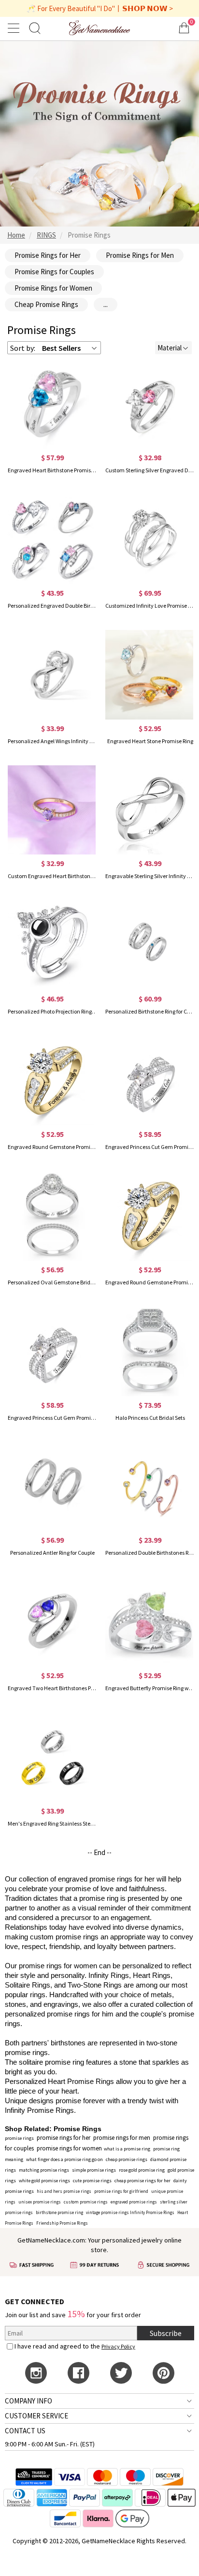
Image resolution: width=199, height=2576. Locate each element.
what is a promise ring (127, 2149)
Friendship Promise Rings (62, 2223)
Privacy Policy (118, 2346)
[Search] (35, 28)
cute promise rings (92, 2181)
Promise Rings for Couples (54, 272)
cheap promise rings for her (142, 2181)
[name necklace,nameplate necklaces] (100, 28)
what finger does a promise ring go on (64, 2159)
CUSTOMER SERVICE (36, 2416)
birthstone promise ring (59, 2212)
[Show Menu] (15, 28)
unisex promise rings (40, 2202)
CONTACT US (25, 2431)
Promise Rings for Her (48, 255)
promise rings (19, 2138)
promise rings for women (69, 2148)
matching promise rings (44, 2170)
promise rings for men (122, 2138)
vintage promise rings (107, 2212)
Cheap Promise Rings (46, 304)
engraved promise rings (134, 2202)
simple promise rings (94, 2170)
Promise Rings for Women (53, 288)
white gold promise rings (44, 2181)
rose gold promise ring (142, 2170)
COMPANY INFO (28, 2401)
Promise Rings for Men (140, 255)
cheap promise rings (127, 2159)
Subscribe (166, 2333)
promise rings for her (64, 2138)
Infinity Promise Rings (152, 2212)
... (106, 304)
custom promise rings (86, 2202)
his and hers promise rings (64, 2191)
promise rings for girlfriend (121, 2191)
